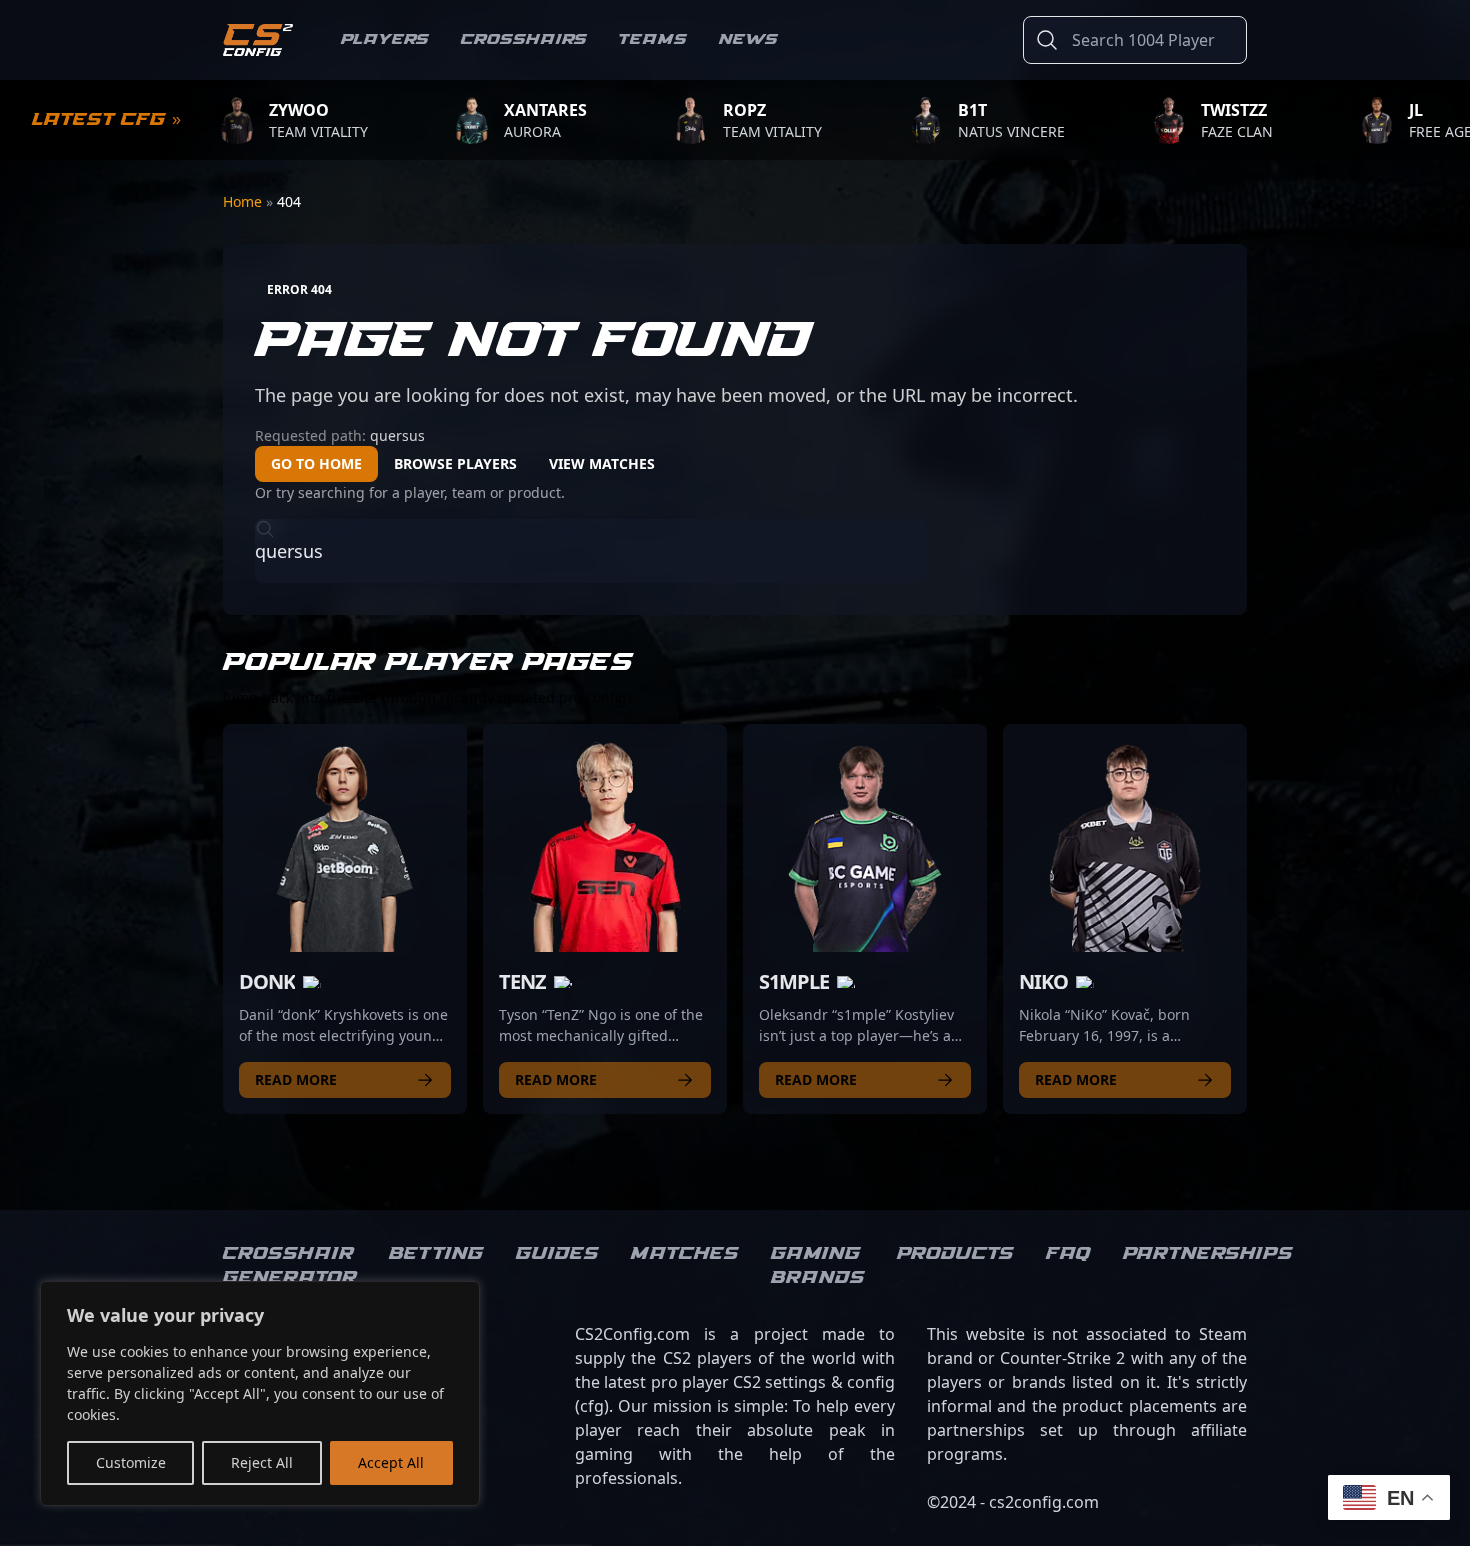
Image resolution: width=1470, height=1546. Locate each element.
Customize (131, 1462)
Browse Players (455, 463)
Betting (436, 1254)
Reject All (262, 1462)
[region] (260, 1393)
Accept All (391, 1462)
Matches (685, 1254)
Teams (653, 39)
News (748, 39)
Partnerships (1208, 1254)
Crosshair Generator (290, 1266)
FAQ (1068, 1254)
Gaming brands (818, 1266)
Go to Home (316, 463)
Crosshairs (524, 39)
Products (955, 1254)
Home (244, 201)
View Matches (602, 463)
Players (385, 39)
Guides (557, 1254)
